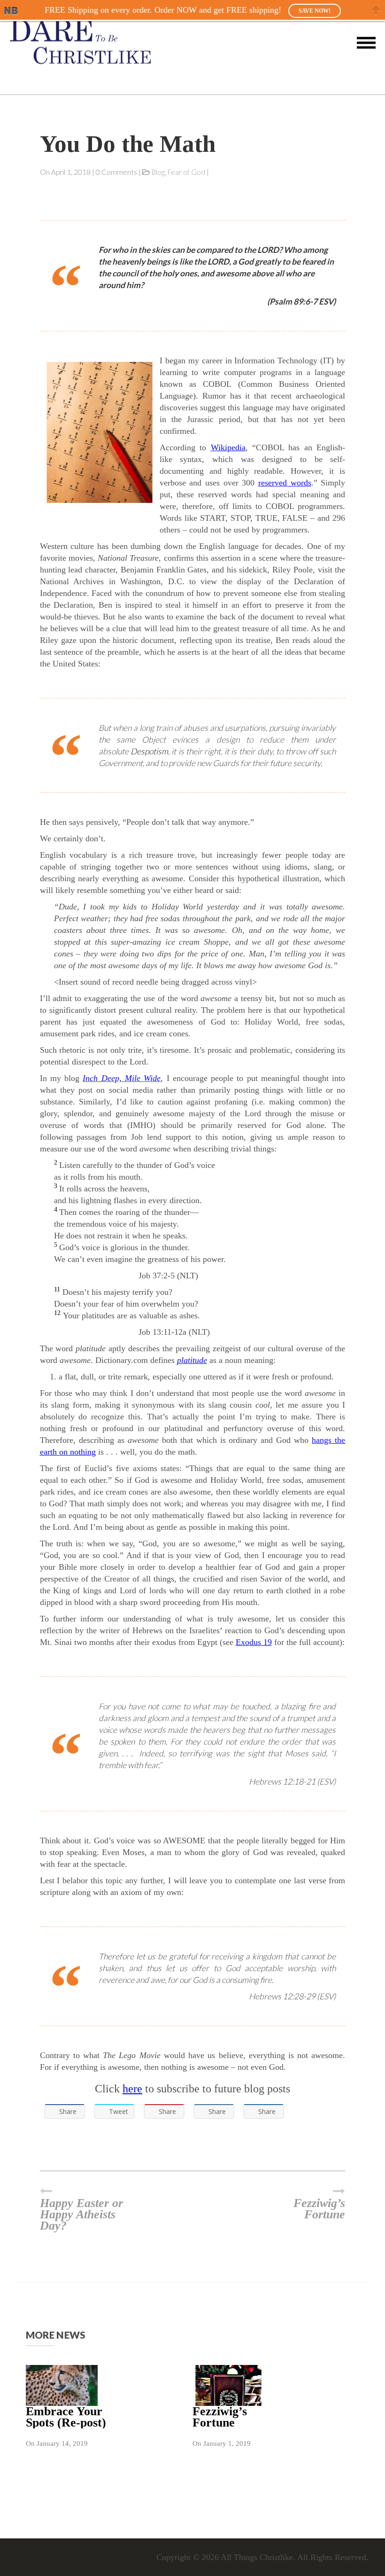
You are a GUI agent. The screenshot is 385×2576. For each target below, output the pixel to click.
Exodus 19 (254, 1642)
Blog (158, 172)
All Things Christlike (257, 2557)
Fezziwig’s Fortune (319, 2208)
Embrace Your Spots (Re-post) (66, 2417)
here (132, 2089)
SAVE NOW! (315, 11)
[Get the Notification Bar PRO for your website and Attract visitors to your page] (11, 11)
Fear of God (186, 172)
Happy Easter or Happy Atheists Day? (81, 2214)
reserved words (285, 483)
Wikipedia (228, 447)
